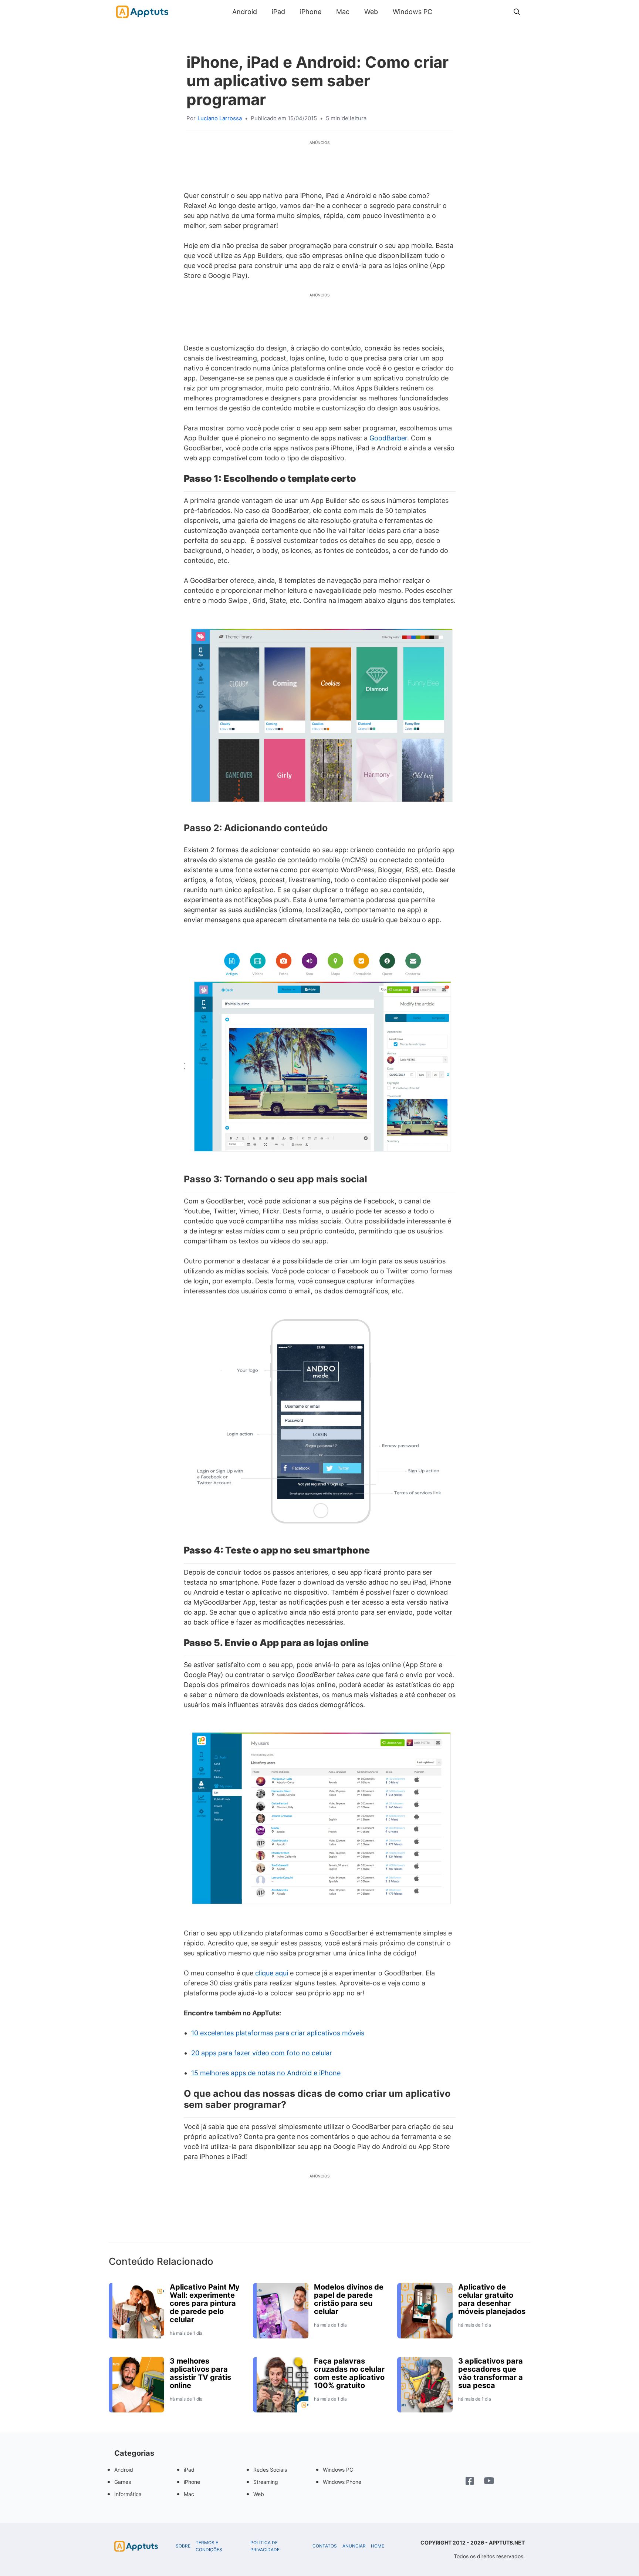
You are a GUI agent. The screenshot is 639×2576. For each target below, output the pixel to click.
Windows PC (413, 12)
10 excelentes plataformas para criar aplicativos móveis (278, 2033)
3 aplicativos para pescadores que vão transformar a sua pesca (491, 2373)
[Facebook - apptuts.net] (470, 2482)
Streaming (266, 2482)
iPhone (311, 12)
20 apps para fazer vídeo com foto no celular (262, 2053)
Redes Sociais (270, 2470)
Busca (447, 12)
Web (371, 12)
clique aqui (272, 1973)
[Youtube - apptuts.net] (489, 2482)
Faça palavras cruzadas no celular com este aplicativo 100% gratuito (349, 2373)
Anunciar (354, 2546)
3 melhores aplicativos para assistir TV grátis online (200, 2373)
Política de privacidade (265, 2546)
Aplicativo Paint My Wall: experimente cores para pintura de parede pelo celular (205, 2303)
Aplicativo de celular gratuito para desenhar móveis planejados (492, 2299)
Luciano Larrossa (220, 118)
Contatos (325, 2546)
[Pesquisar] (517, 12)
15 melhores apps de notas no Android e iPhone (266, 2073)
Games (123, 2482)
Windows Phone (342, 2482)
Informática (128, 2494)
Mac (343, 12)
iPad (278, 12)
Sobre (183, 2546)
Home (378, 2546)
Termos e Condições (209, 2546)
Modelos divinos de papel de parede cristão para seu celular (349, 2299)
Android (245, 12)
